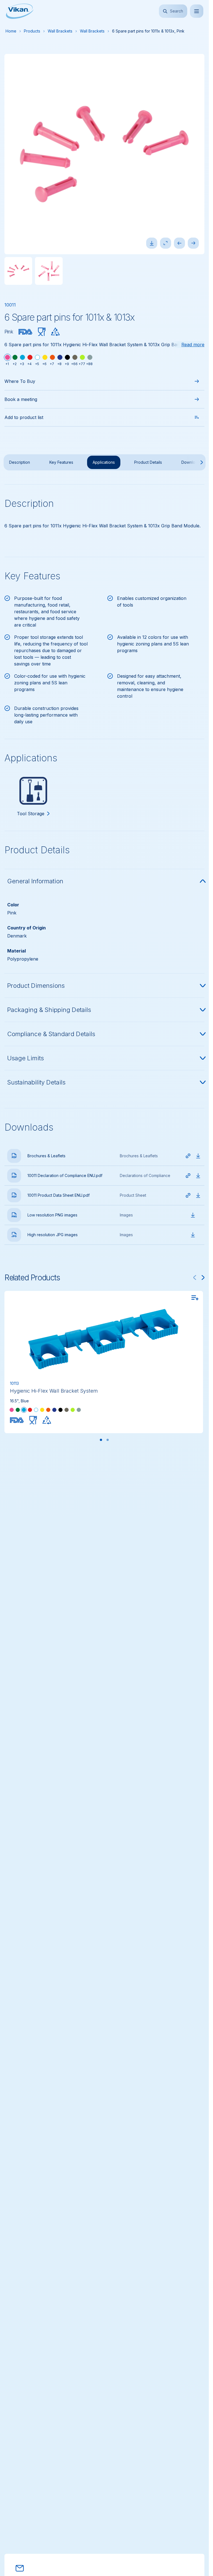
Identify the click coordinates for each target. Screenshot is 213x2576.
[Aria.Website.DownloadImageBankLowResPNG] (193, 1215)
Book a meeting (21, 399)
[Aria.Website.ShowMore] (196, 462)
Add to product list (24, 417)
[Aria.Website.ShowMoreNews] (203, 1278)
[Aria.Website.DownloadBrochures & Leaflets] (198, 1156)
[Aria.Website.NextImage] (193, 243)
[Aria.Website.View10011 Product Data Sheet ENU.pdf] (188, 1195)
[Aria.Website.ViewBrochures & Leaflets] (188, 1156)
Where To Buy (20, 381)
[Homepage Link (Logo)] (20, 11)
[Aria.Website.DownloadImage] (152, 243)
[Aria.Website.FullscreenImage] (166, 243)
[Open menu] (197, 11)
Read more (193, 345)
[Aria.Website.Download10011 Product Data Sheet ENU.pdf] (198, 1195)
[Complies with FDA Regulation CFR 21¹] (26, 332)
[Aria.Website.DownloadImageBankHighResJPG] (193, 1235)
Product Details (148, 462)
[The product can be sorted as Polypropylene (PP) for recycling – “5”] (55, 332)
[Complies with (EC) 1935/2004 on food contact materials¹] (42, 332)
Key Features (61, 462)
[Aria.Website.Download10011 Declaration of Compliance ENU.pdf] (198, 1176)
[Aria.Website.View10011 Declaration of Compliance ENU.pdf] (188, 1176)
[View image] (18, 271)
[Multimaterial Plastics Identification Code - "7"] (47, 1420)
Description (20, 462)
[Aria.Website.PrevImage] (179, 243)
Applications (104, 462)
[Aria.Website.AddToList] (195, 1298)
